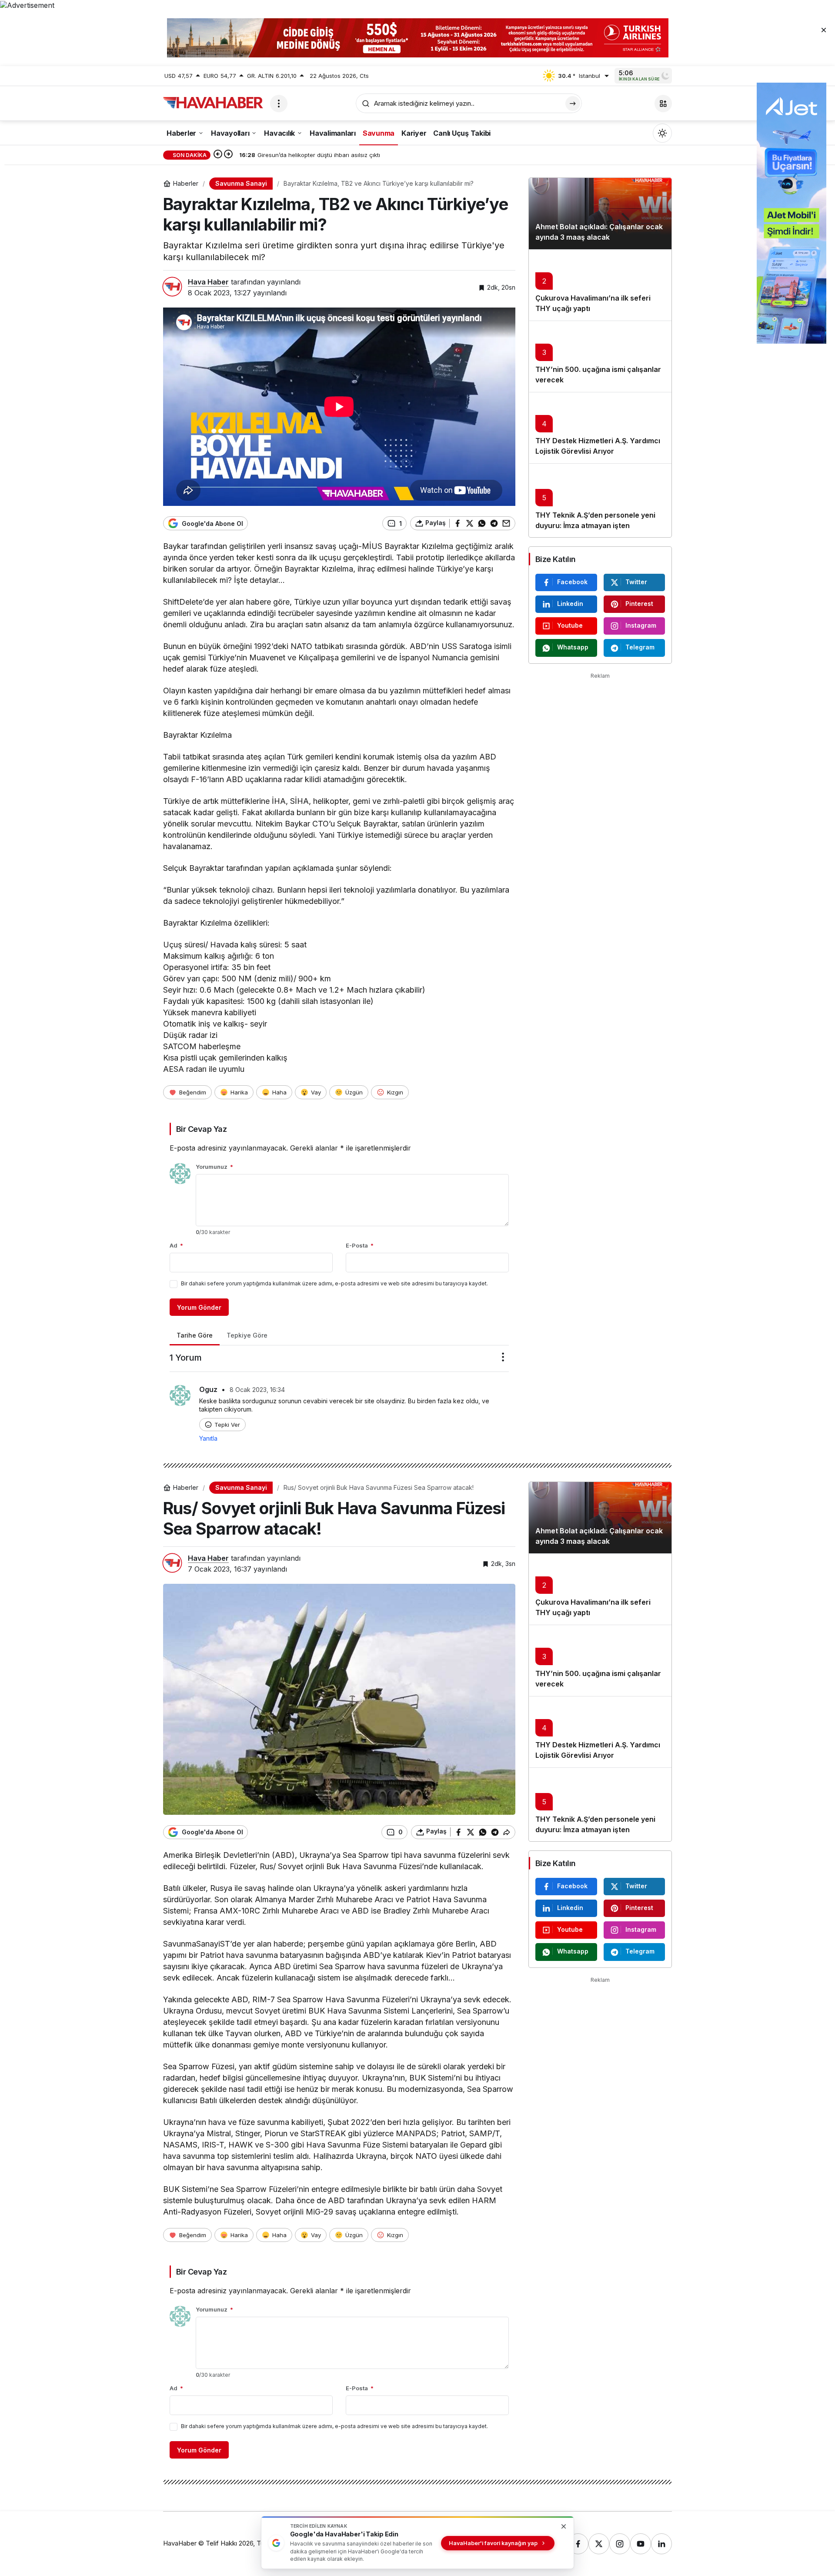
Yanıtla (208, 1438)
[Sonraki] (228, 155)
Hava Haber (208, 282)
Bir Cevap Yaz (201, 1129)
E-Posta (360, 1245)
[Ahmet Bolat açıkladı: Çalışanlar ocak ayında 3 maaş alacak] (600, 214)
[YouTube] (641, 2544)
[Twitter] (599, 2544)
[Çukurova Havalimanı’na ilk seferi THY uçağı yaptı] (600, 285)
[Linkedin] (661, 2544)
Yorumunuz (214, 1167)
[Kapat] (824, 30)
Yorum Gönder (199, 1307)
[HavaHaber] (213, 103)
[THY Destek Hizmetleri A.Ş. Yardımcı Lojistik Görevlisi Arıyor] (600, 428)
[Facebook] (578, 2544)
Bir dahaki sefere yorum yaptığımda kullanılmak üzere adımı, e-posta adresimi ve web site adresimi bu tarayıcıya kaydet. (334, 1283)
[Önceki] (218, 155)
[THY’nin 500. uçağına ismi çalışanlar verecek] (600, 356)
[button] (663, 104)
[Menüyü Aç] (279, 104)
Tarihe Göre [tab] (195, 1335)
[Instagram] (620, 2544)
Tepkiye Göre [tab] (247, 1335)
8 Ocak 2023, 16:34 (257, 1390)
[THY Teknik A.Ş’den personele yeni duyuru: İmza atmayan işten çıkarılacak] (600, 500)
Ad (176, 1245)
